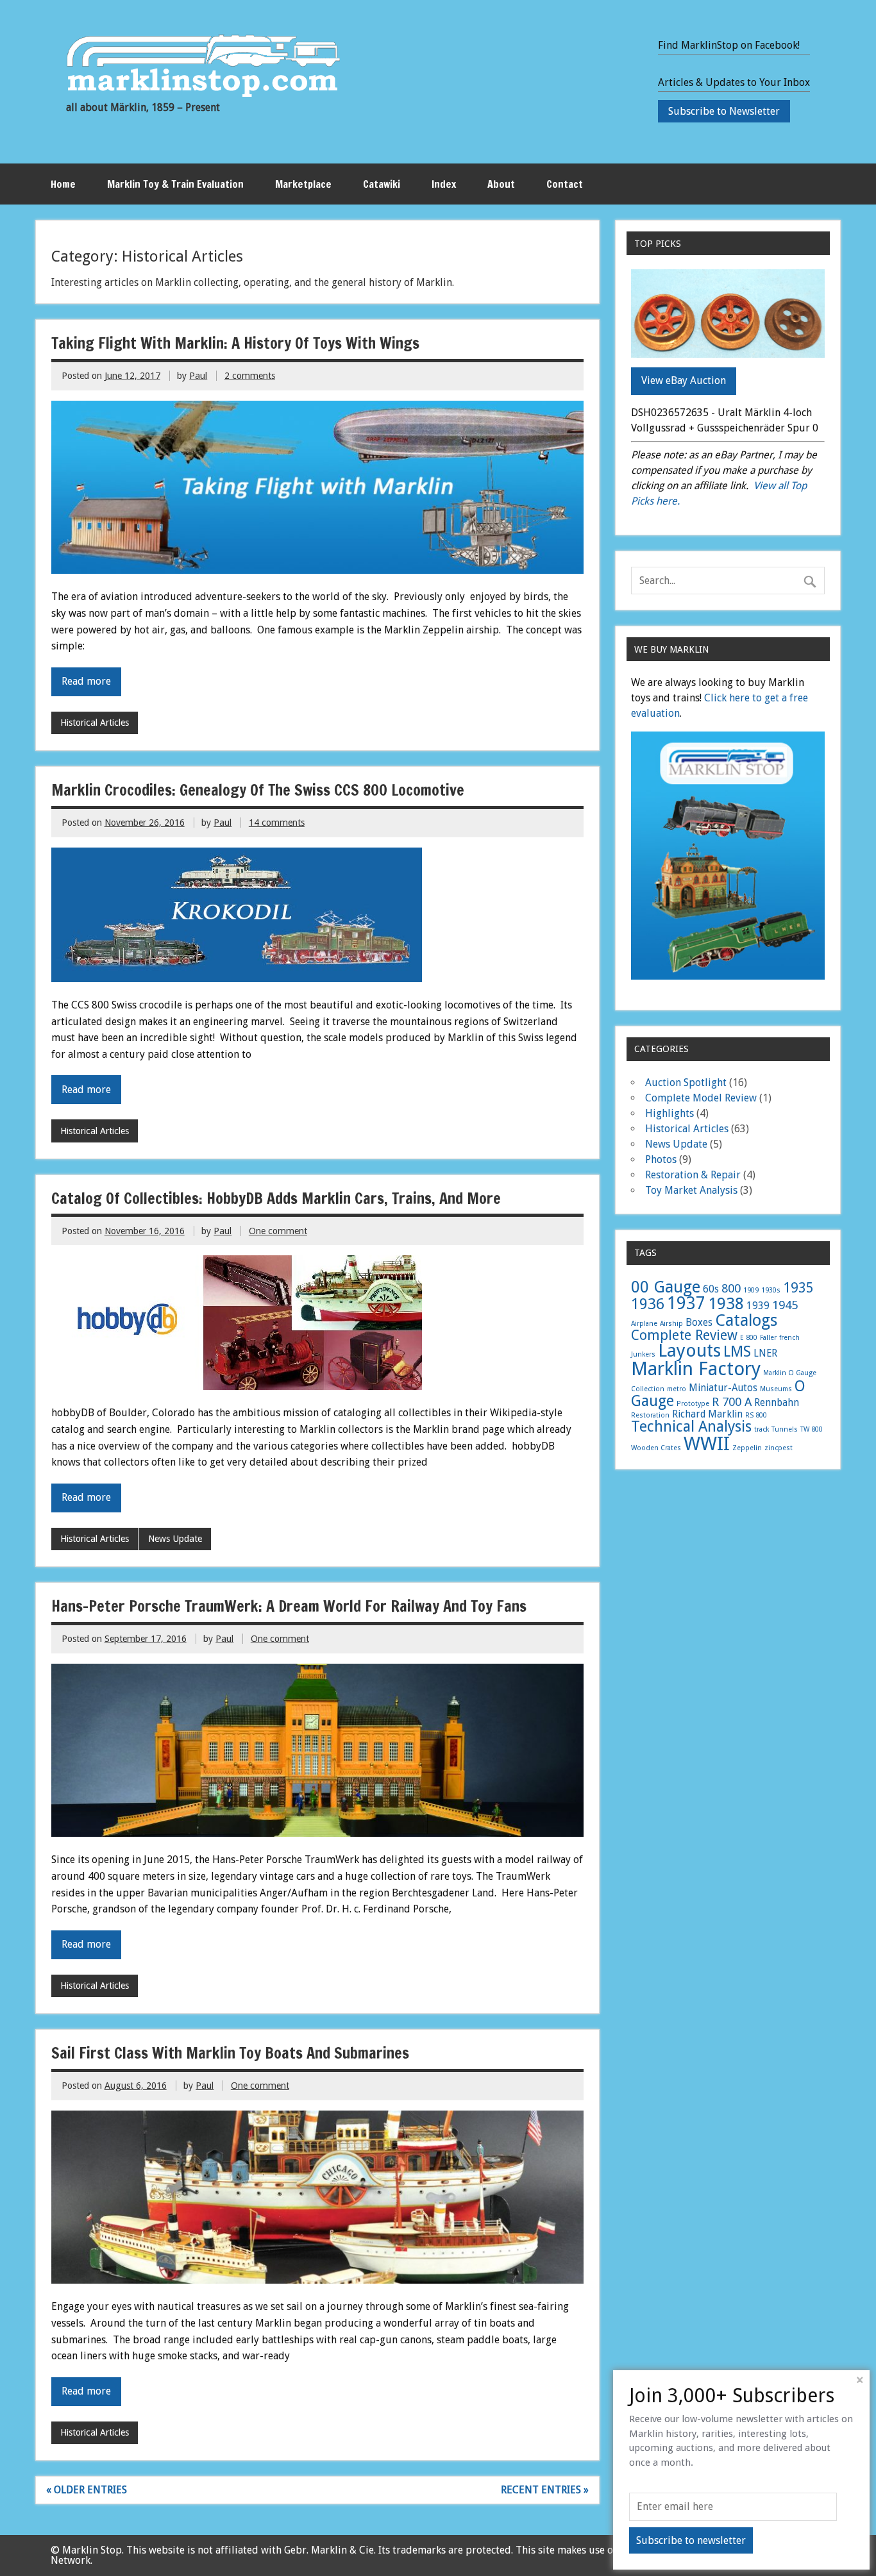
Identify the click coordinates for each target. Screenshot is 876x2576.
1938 (726, 1303)
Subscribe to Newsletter (724, 111)
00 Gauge (666, 1287)
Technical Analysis (691, 1426)
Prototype (693, 1404)
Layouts (689, 1351)
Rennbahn (777, 1403)
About (501, 184)
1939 (758, 1306)
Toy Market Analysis (691, 1190)
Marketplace (303, 184)
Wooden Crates (656, 1448)
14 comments (277, 823)
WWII (707, 1444)
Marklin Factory (696, 1369)
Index (444, 184)
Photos (661, 1159)
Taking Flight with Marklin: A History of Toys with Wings (235, 343)
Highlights (670, 1113)
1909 (751, 1290)
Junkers (643, 1354)
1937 (686, 1303)
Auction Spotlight (686, 1083)
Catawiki (382, 184)
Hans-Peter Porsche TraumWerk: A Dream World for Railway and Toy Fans (289, 1606)
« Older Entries (87, 2490)
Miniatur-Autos (723, 1388)
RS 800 (756, 1415)
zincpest (779, 1448)
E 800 (749, 1338)
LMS (737, 1351)
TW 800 (812, 1429)
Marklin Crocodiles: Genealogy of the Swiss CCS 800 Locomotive (258, 790)
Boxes (699, 1323)
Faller (768, 1338)
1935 (798, 1288)
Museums (776, 1389)
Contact (565, 184)
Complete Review (684, 1335)
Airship (671, 1324)
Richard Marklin (707, 1414)
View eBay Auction (684, 381)
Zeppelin (747, 1448)
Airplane (644, 1324)
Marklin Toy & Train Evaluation (175, 184)
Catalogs (746, 1320)
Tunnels (785, 1429)
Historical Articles (95, 723)
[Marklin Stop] (203, 93)
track (762, 1429)
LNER (765, 1353)
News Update (175, 1539)
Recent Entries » (545, 2490)
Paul (198, 376)
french (789, 1338)
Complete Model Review (701, 1098)
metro (677, 1389)
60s (711, 1289)
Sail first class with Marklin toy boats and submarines (230, 2053)
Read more (86, 681)
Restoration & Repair (693, 1175)
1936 (648, 1304)
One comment (278, 1231)
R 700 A (732, 1402)
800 (731, 1288)
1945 (785, 1305)
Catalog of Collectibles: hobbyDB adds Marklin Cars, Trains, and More (276, 1198)
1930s (771, 1290)
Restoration (650, 1415)
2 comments (250, 376)
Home (63, 184)
